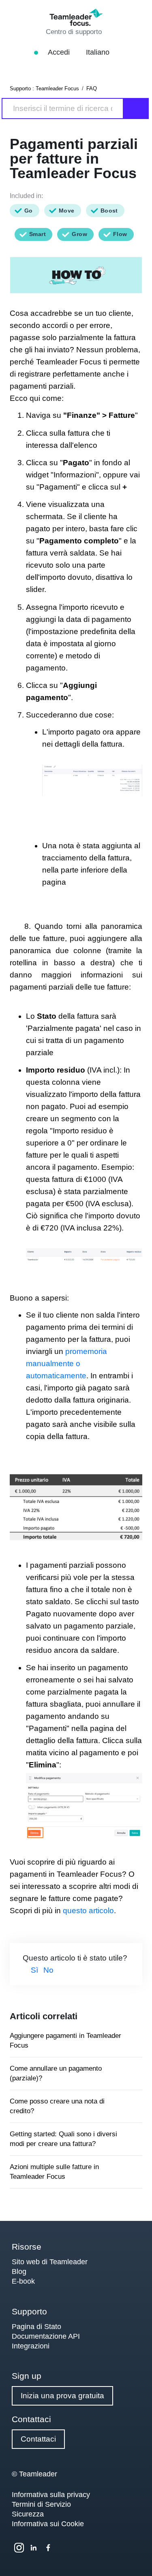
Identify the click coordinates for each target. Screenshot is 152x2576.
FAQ (92, 88)
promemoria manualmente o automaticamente (66, 1364)
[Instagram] (19, 2548)
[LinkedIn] (34, 2548)
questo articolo (88, 1911)
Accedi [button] (60, 52)
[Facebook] (48, 2548)
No (48, 1970)
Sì (34, 1970)
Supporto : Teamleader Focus (44, 88)
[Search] (136, 109)
